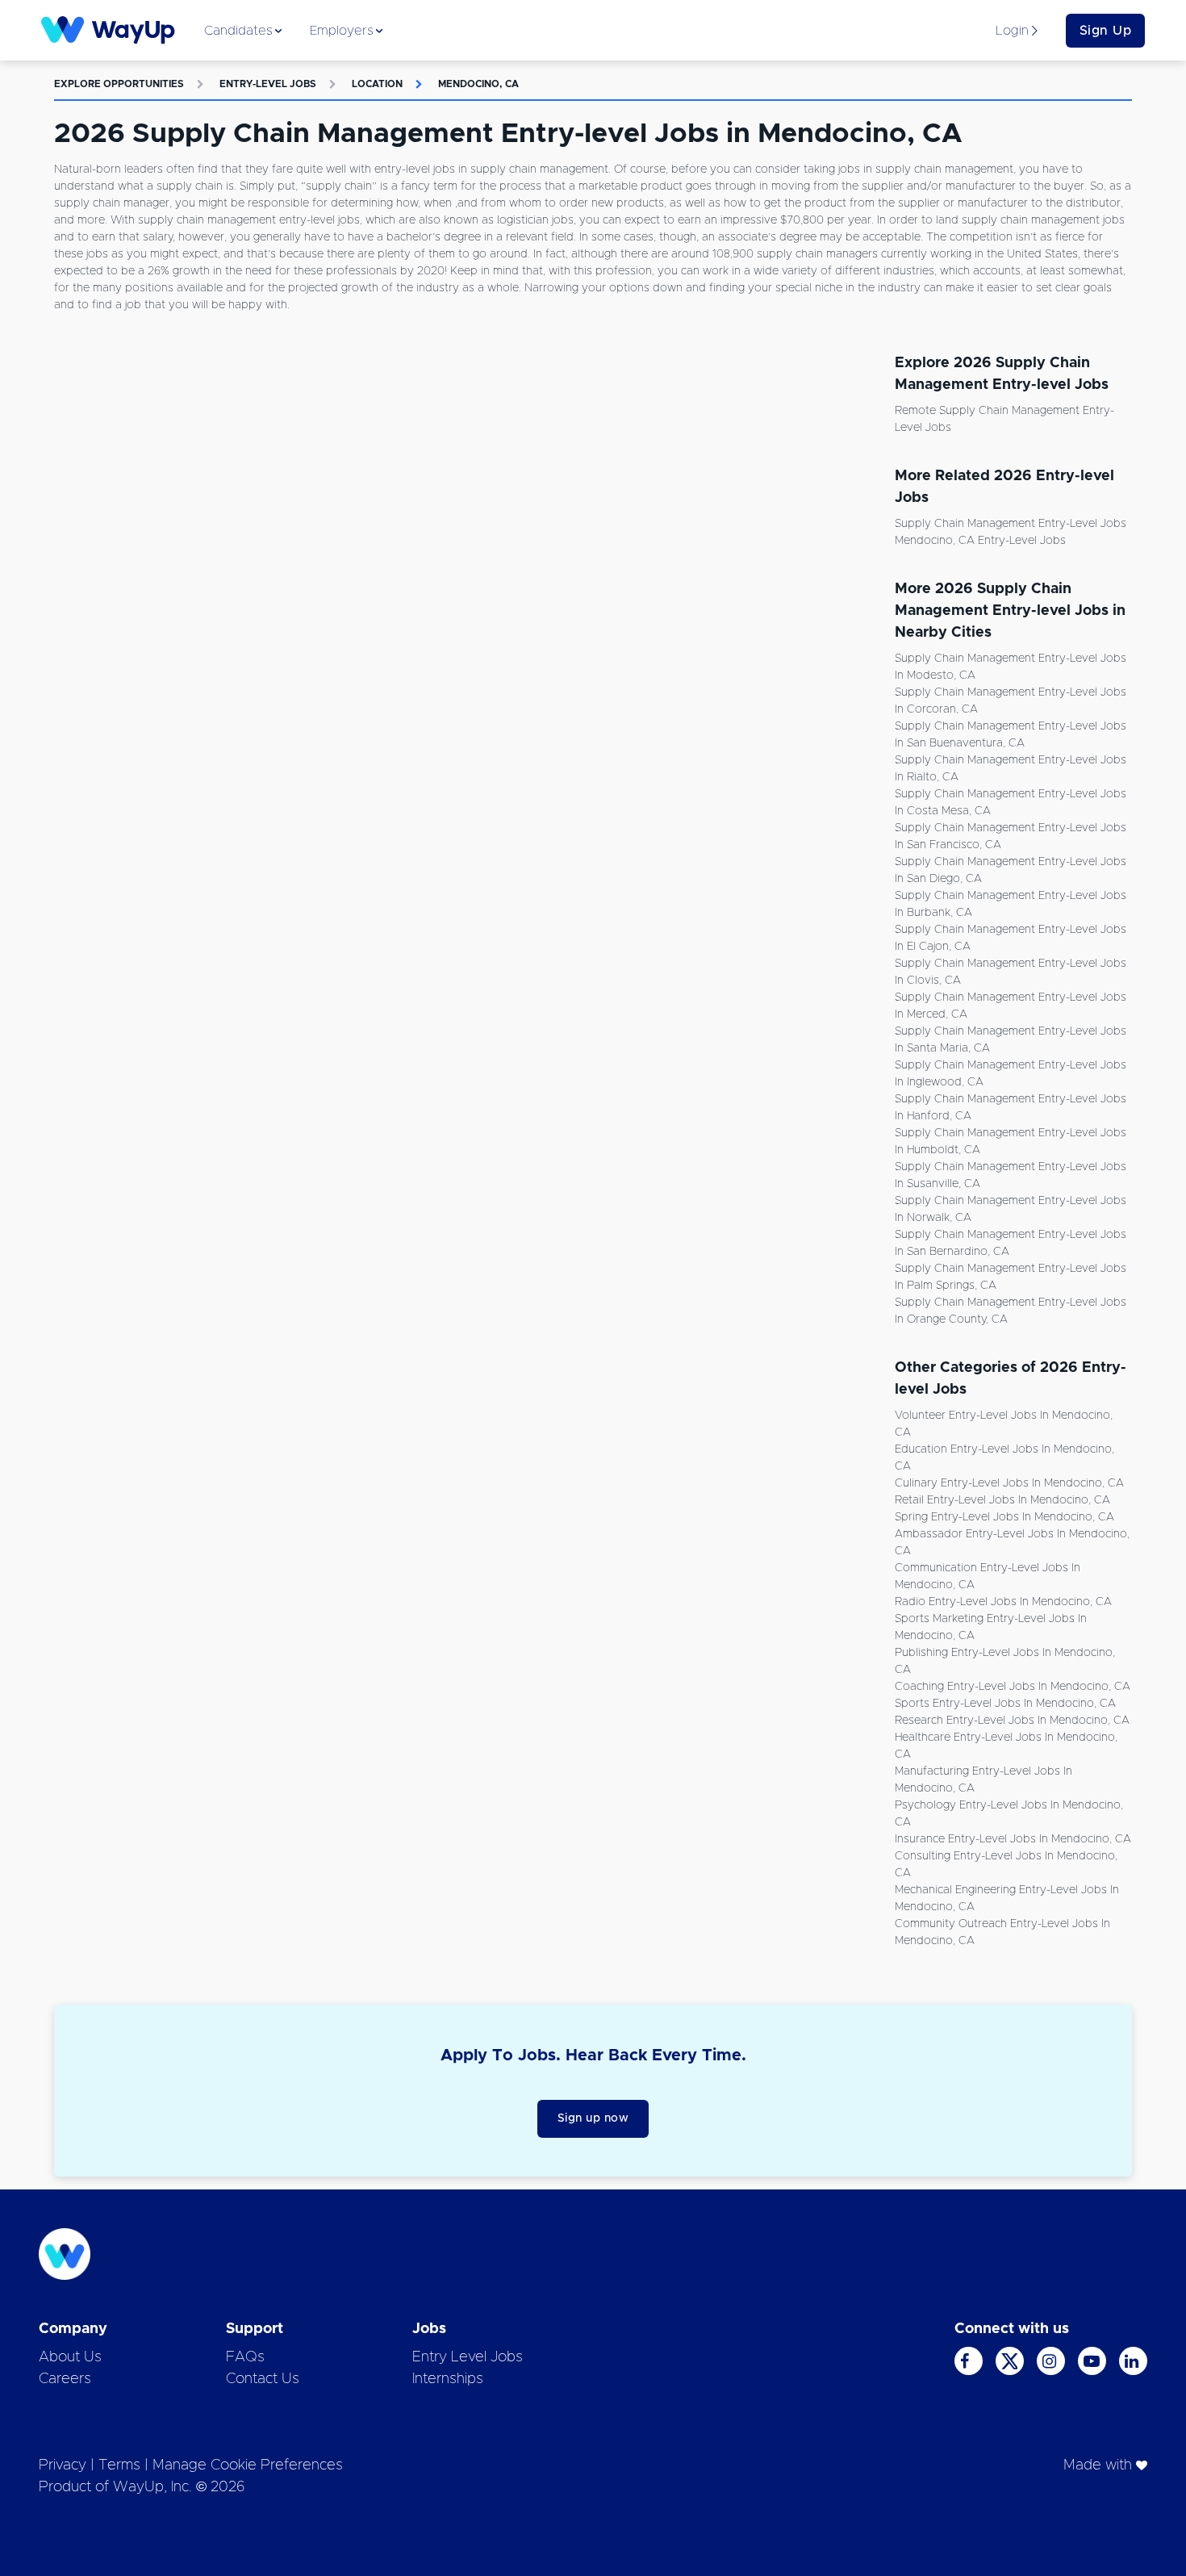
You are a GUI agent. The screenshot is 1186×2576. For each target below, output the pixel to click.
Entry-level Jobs (268, 84)
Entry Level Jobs (468, 2357)
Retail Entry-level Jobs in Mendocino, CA (1002, 1500)
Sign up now (593, 2118)
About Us (70, 2357)
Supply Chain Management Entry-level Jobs (1011, 524)
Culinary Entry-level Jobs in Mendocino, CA (1009, 1483)
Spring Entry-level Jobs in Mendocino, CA (1004, 1517)
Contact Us (263, 2379)
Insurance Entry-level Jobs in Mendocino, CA (1013, 1839)
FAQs (245, 2357)
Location (377, 84)
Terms (119, 2465)
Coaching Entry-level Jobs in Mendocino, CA (1013, 1687)
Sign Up (1106, 31)
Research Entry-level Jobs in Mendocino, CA (1012, 1721)
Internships (448, 2379)
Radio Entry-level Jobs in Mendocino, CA (1003, 1602)
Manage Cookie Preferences (248, 2465)
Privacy (63, 2465)
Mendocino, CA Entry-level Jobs (980, 541)
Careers (65, 2379)
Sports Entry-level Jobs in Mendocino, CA (1005, 1704)
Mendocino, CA (478, 84)
